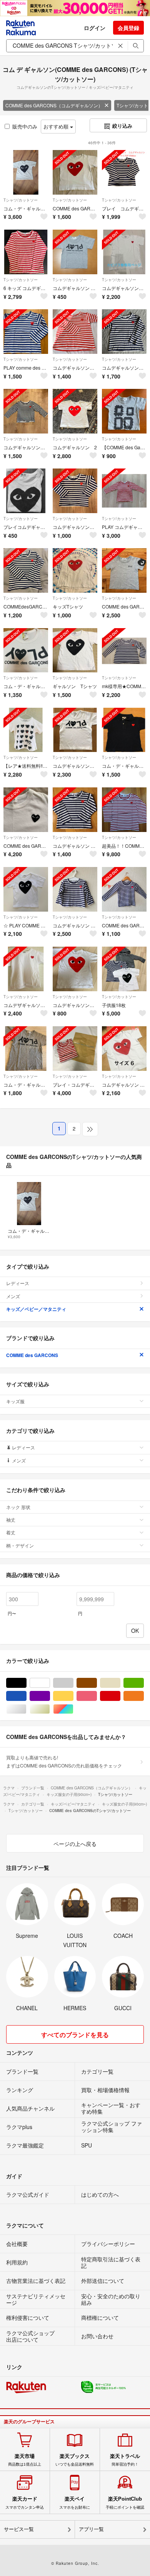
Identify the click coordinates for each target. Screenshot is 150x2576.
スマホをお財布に (75, 2503)
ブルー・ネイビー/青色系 (26, 1696)
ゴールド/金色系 (50, 1709)
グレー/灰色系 (73, 1683)
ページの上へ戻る (75, 1844)
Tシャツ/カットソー (21, 200)
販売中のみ (25, 126)
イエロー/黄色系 (73, 1696)
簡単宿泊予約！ (125, 2460)
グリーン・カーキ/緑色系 (144, 1683)
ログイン (95, 28)
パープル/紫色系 (50, 1696)
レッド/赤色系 (120, 1696)
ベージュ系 (120, 1683)
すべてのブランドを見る (75, 2035)
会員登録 (128, 28)
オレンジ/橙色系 (144, 1696)
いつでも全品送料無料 (75, 2460)
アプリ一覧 (91, 2529)
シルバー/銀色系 (26, 1709)
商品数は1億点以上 (25, 2460)
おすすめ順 (57, 126)
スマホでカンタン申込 (25, 2503)
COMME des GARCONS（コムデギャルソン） (54, 105)
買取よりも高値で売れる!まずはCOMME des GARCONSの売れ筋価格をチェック (64, 1761)
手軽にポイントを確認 (125, 2503)
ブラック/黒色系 (26, 1683)
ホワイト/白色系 (50, 1683)
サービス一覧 (19, 2529)
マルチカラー (73, 1709)
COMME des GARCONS (32, 1355)
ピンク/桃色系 (97, 1696)
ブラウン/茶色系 (97, 1683)
